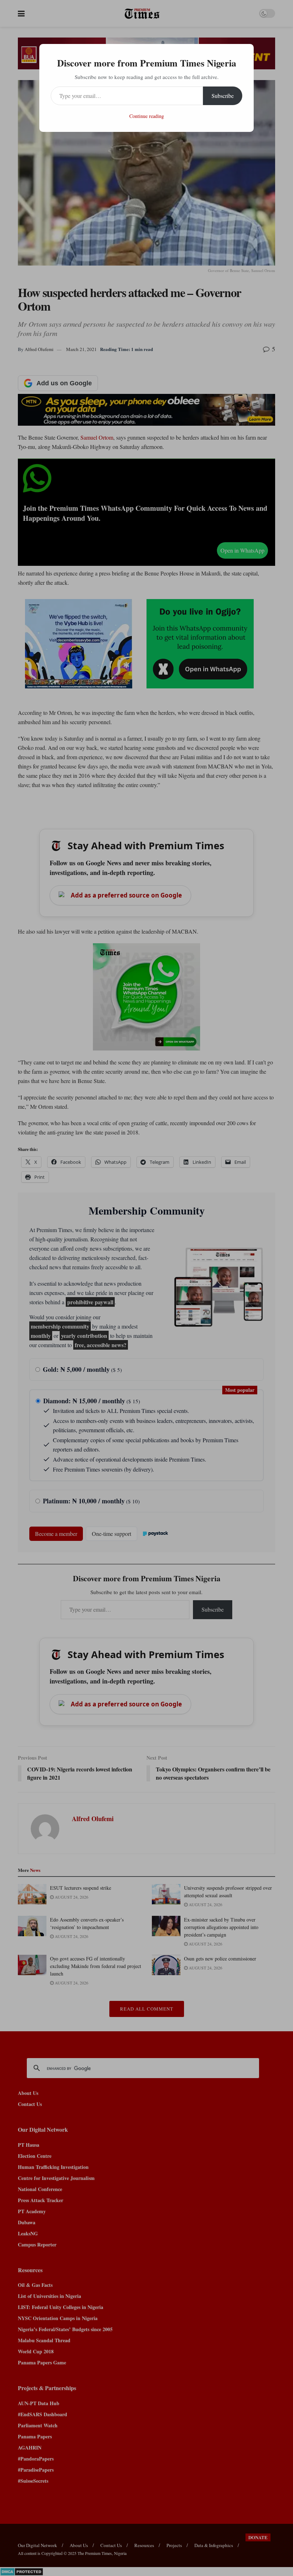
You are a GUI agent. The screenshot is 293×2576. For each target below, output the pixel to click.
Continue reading (147, 116)
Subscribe (223, 96)
